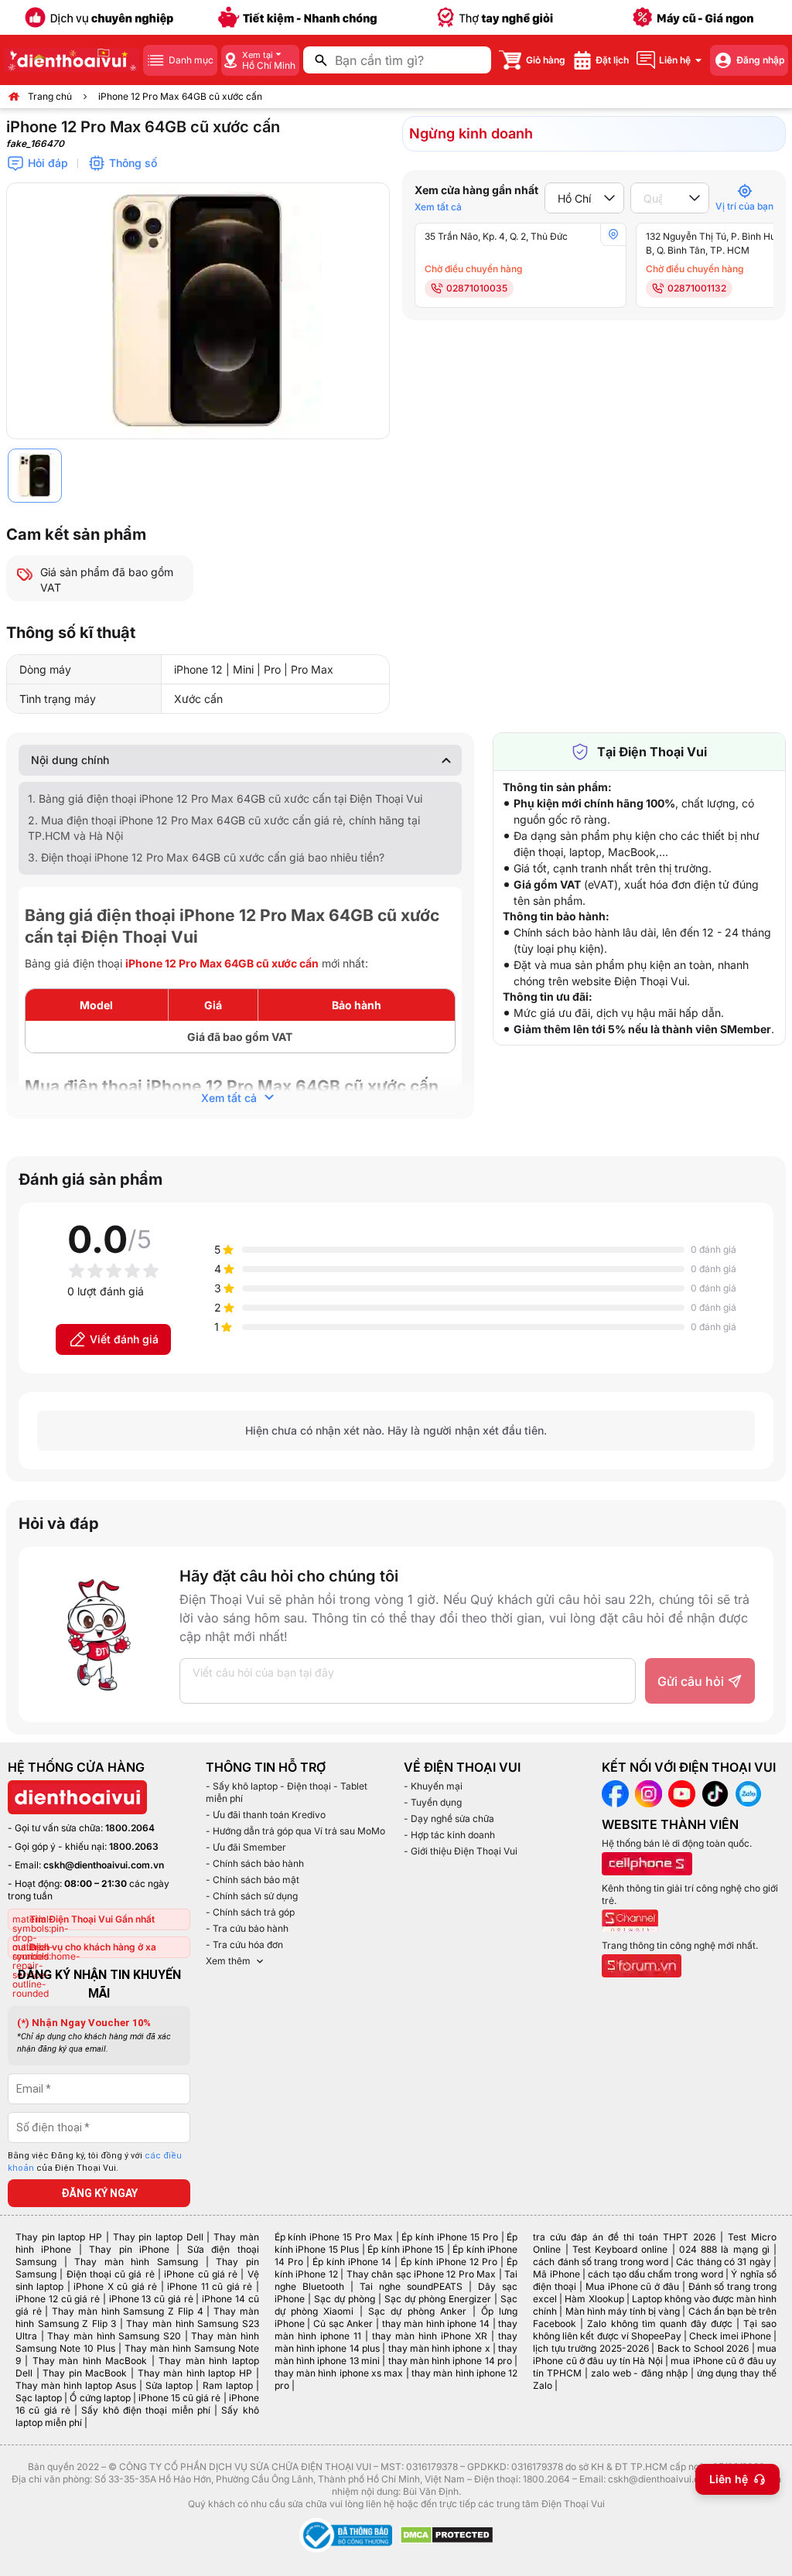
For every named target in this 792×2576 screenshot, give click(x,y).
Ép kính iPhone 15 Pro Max (334, 2237)
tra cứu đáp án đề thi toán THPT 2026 (624, 2237)
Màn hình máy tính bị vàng (623, 2311)
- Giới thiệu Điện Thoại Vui (461, 1851)
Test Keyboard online (620, 2249)
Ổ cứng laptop (100, 2398)
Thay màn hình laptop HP (195, 2373)
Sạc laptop (39, 2398)
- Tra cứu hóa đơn (244, 1945)
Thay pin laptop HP (59, 2237)
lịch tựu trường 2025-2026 (591, 2348)
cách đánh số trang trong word (601, 2262)
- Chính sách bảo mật (253, 1880)
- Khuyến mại (433, 1786)
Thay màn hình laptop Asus (76, 2385)
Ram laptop (228, 2385)
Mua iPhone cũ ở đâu (632, 2286)
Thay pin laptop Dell (158, 2237)
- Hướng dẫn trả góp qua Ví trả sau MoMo (295, 1831)
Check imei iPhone (730, 2336)
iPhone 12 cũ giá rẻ (58, 2299)
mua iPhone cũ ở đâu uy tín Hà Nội (655, 2354)
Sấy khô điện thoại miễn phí (145, 2410)
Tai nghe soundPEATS (411, 2286)
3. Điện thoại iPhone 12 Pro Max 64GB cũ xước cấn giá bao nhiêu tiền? (206, 857)
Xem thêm (228, 1961)
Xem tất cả (438, 207)
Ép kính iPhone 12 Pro (449, 2262)
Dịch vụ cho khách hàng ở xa (93, 1947)
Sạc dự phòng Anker (417, 2311)
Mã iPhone (556, 2274)
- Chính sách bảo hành (255, 1863)
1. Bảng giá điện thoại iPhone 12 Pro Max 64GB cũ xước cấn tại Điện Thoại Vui (225, 798)
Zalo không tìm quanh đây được (659, 2324)
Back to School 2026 (703, 2348)
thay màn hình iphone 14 (436, 2324)
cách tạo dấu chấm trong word (655, 2274)
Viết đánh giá (124, 1339)
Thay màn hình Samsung (136, 2262)
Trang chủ (50, 96)
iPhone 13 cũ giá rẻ (151, 2299)
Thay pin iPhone (129, 2249)
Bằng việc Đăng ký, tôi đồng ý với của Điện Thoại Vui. (95, 2162)
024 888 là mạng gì (724, 2249)
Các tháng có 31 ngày (723, 2262)
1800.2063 (134, 1846)
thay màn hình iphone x (439, 2348)
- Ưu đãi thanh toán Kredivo (266, 1815)
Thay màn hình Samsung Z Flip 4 (127, 2311)
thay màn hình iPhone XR (430, 2336)
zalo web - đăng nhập (639, 2373)
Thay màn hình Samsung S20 (114, 2336)
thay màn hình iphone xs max (339, 2373)
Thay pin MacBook (85, 2373)
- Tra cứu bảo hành (247, 1928)
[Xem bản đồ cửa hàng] (613, 234)
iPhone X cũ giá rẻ (115, 2286)
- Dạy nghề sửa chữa (449, 1819)
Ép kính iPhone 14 (352, 2262)
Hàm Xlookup (594, 2299)
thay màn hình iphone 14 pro (451, 2361)
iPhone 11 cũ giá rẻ (210, 2286)
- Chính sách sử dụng (252, 1896)
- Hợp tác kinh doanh (449, 1835)
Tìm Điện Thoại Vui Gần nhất (92, 1919)
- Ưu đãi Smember (246, 1847)
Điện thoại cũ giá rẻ (111, 2274)
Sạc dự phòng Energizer (438, 2299)
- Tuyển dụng (433, 1802)
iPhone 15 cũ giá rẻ (180, 2398)
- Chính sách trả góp (250, 1912)
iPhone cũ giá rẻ (201, 2274)
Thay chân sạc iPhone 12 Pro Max (422, 2274)
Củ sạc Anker (343, 2324)
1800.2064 (130, 1828)
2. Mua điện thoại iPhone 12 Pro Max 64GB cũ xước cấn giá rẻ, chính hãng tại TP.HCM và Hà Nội (224, 828)
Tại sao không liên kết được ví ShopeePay (655, 2330)
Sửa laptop (169, 2385)
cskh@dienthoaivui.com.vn (104, 1865)
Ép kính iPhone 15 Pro (449, 2237)
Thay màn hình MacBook (90, 2361)
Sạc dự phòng (345, 2299)
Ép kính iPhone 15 (406, 2249)
